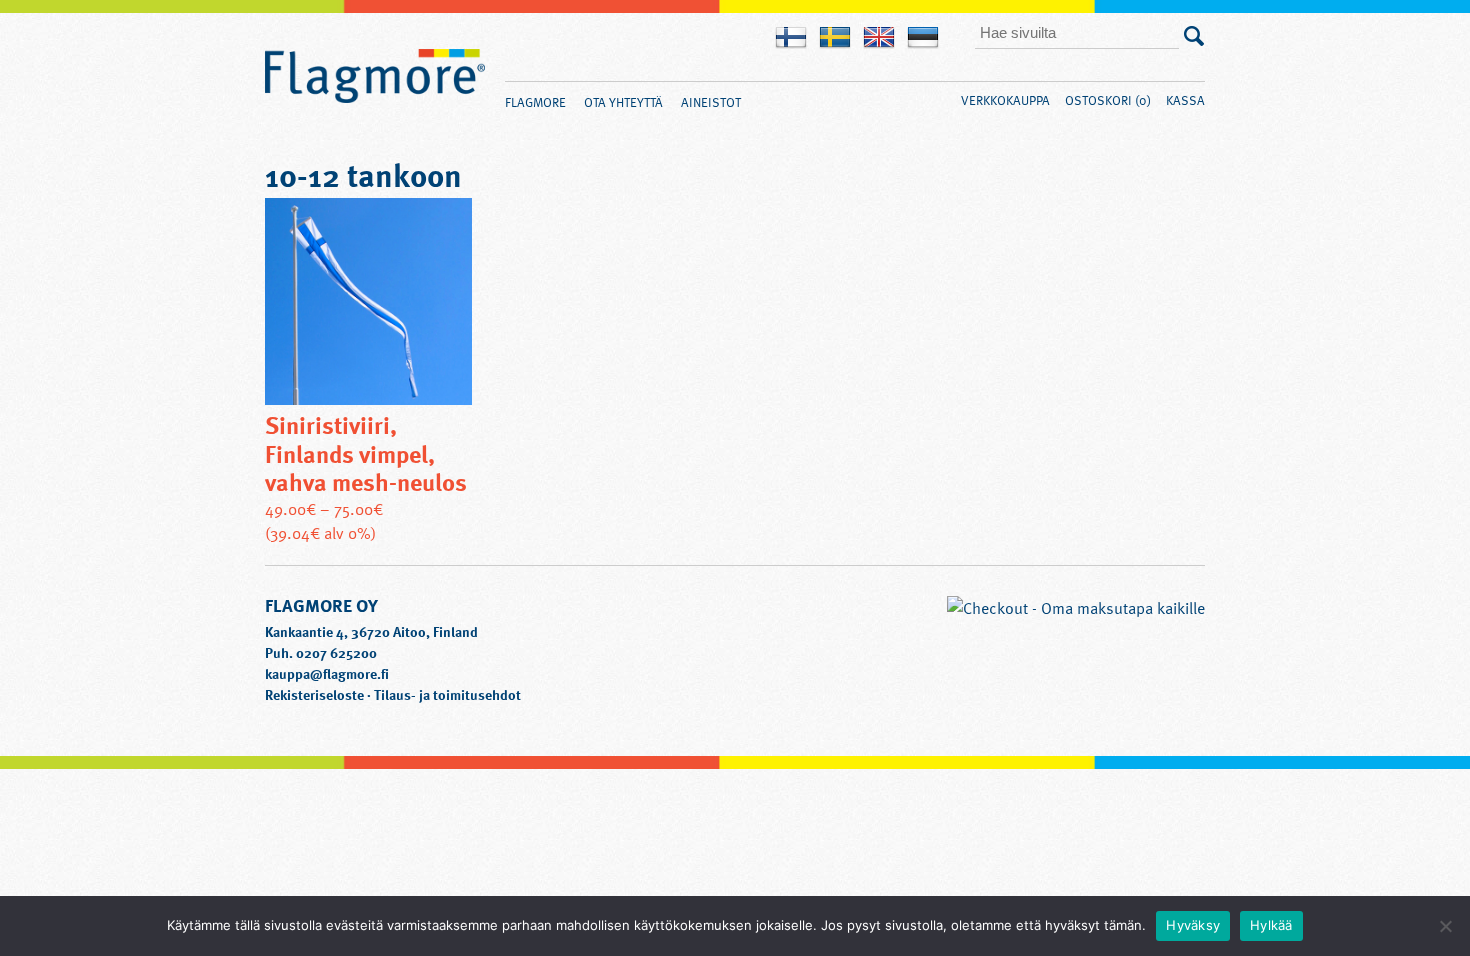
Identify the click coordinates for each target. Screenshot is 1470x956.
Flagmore (375, 77)
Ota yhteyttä (623, 102)
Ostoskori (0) (1108, 100)
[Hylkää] (1445, 926)
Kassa (1185, 100)
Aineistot (711, 102)
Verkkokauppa (1005, 100)
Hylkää (1271, 925)
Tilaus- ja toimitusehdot (447, 694)
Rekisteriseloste (314, 694)
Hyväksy (1193, 925)
